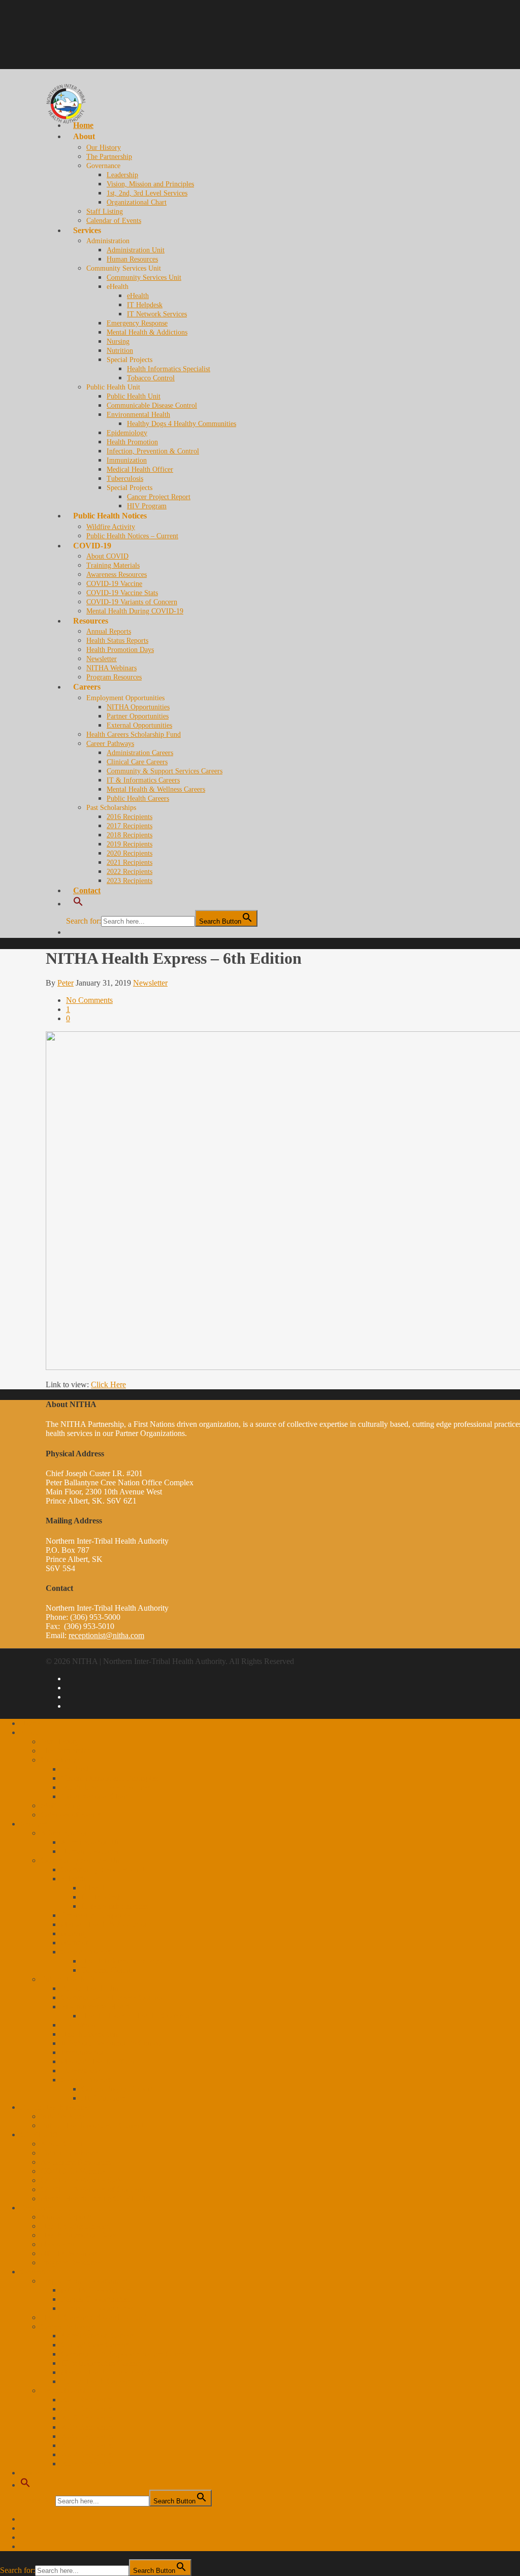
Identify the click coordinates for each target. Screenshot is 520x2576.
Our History (104, 148)
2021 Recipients (129, 862)
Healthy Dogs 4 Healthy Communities (182, 424)
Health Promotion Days (120, 650)
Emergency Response (137, 323)
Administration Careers (140, 753)
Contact (87, 890)
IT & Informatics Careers (143, 780)
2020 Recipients (129, 853)
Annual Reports (109, 631)
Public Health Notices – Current (132, 536)
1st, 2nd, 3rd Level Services (147, 193)
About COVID (107, 556)
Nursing (118, 341)
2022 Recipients (129, 872)
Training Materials (113, 565)
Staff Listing (105, 211)
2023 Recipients (129, 881)
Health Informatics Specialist (169, 369)
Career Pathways (110, 744)
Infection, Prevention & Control (153, 451)
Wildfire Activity (67, 2116)
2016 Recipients (129, 817)
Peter (66, 983)
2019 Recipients (129, 844)
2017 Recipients (129, 826)
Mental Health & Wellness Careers (156, 789)
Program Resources (114, 677)
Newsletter (102, 659)
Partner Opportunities (138, 716)
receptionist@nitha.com (106, 1635)
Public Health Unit (134, 396)
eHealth (138, 296)
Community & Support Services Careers (165, 771)
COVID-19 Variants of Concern (132, 602)
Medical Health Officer (140, 469)
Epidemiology (127, 433)
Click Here (108, 1384)
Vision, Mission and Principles (150, 184)
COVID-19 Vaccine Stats (122, 593)
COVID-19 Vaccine (114, 584)
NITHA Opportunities (138, 707)
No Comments (89, 1000)
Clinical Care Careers (137, 762)
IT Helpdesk (145, 305)
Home (30, 1723)
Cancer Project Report (159, 497)
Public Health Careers (138, 798)
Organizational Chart (137, 202)
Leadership (122, 175)
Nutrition (120, 351)
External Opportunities (139, 725)
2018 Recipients (129, 835)
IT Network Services (157, 314)
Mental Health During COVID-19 (135, 611)
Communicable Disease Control (152, 405)
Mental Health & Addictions (147, 332)
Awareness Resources (117, 575)
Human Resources (132, 259)
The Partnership (109, 157)
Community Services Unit (144, 278)
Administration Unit (136, 250)
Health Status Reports (117, 641)
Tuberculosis (125, 479)
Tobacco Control (151, 378)
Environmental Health (138, 415)
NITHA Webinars (111, 668)
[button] (25, 2485)
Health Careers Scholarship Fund (134, 735)
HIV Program (147, 506)
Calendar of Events (114, 221)
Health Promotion (132, 442)
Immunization (127, 460)
